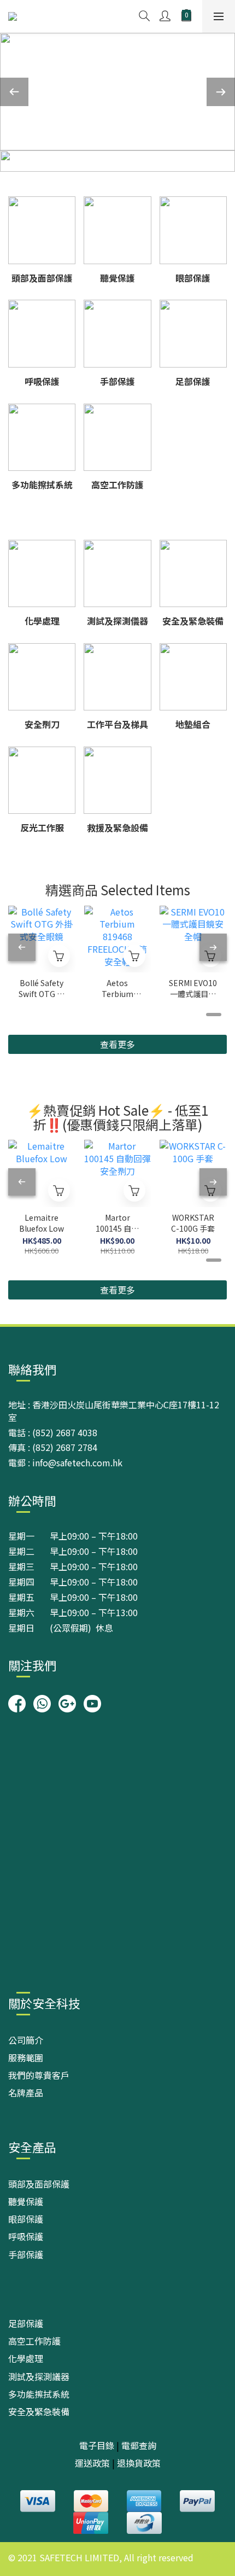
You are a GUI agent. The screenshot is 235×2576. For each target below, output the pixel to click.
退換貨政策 (139, 2463)
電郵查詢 (139, 2445)
